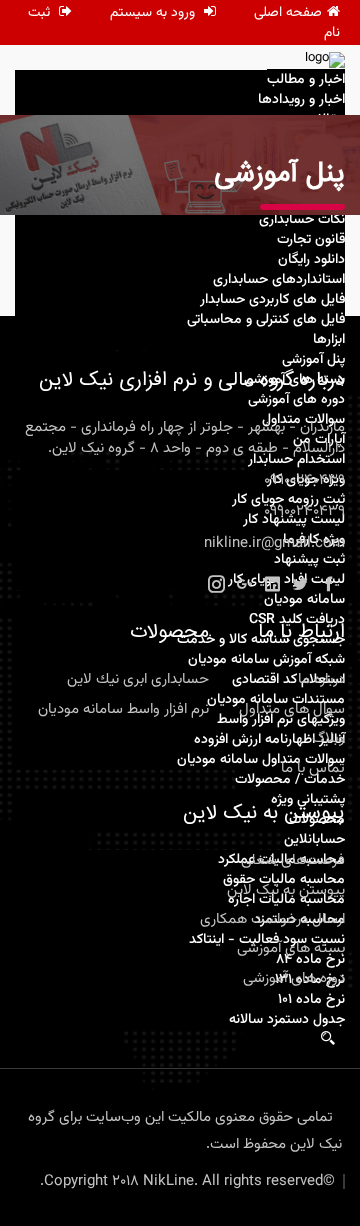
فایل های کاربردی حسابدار (272, 300)
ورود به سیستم (154, 13)
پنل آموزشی (313, 360)
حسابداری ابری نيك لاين (138, 679)
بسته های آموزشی (291, 948)
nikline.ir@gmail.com (274, 543)
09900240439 (304, 480)
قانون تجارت (311, 240)
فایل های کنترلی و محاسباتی (266, 320)
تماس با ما (313, 768)
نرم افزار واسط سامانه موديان (123, 709)
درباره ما (321, 679)
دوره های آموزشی (294, 978)
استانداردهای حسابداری (279, 280)
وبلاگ (328, 738)
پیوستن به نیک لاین (286, 890)
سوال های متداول (292, 709)
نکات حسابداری (302, 220)
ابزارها (329, 340)
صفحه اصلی (288, 13)
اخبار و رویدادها (301, 100)
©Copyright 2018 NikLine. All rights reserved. (187, 1181)
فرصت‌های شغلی (293, 860)
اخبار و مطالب (306, 80)
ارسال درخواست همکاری (272, 919)
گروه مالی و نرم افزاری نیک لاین (110, 1144)
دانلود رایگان (311, 260)
